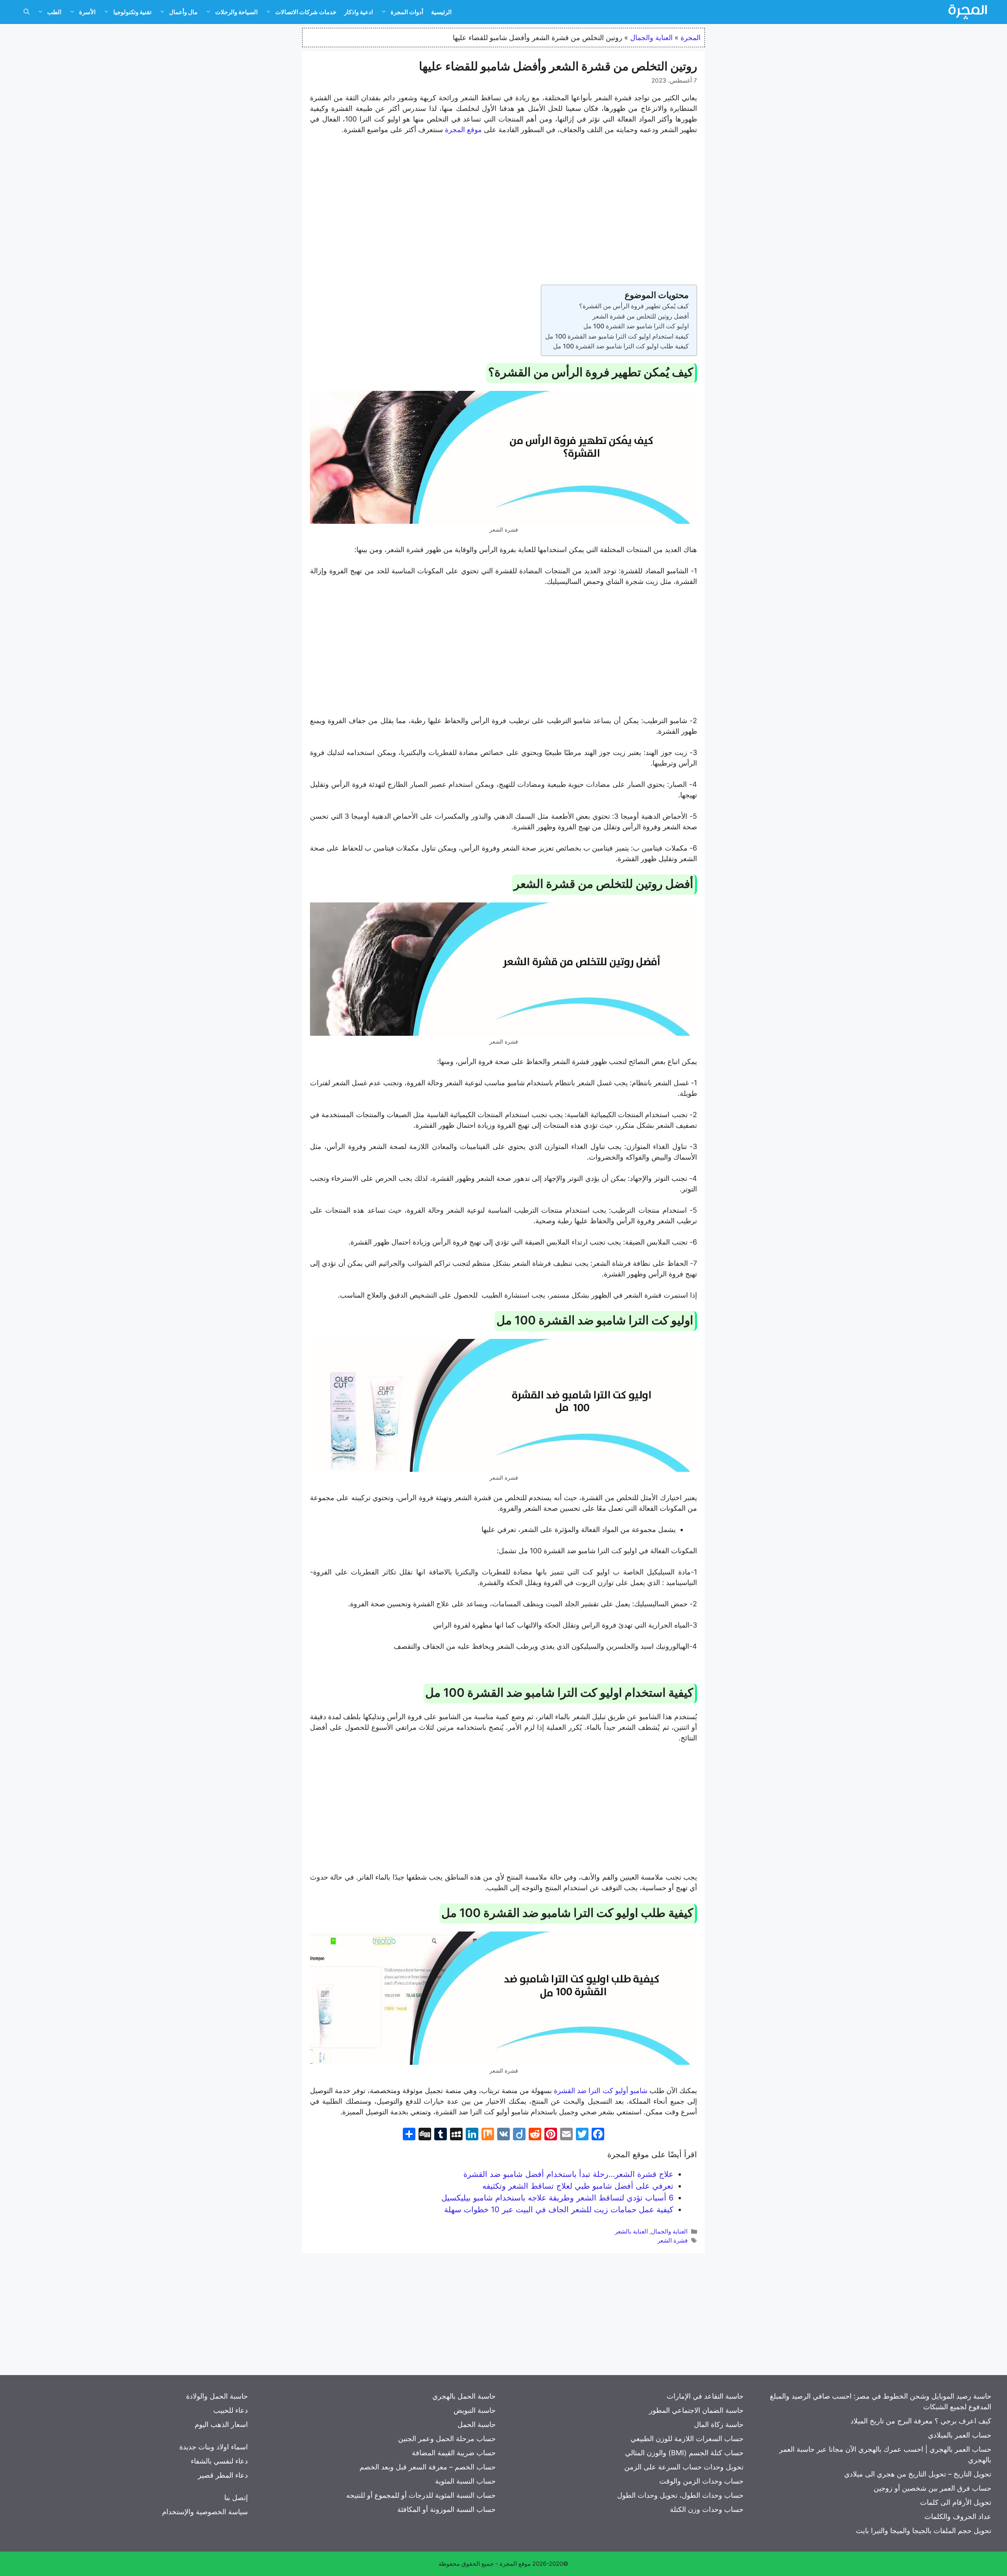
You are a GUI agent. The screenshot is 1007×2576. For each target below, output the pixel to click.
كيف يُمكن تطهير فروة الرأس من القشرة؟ (634, 306)
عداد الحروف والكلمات (958, 2516)
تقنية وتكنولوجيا (132, 12)
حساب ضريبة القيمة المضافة (454, 2453)
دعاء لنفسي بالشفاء (219, 2461)
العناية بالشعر (631, 2231)
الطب (54, 12)
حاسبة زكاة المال (719, 2424)
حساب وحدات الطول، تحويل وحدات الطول (680, 2495)
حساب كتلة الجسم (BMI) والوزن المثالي (684, 2453)
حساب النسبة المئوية (465, 2481)
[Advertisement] (503, 201)
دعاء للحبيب (231, 2410)
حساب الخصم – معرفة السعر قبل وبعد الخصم (428, 2467)
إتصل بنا (236, 2498)
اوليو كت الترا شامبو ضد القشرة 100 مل (636, 326)
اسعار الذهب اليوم (221, 2424)
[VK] (503, 2135)
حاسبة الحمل (477, 2424)
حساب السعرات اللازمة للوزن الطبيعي (687, 2439)
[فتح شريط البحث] (27, 12)
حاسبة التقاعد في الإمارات (705, 2396)
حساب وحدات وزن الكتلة (707, 2509)
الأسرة (87, 12)
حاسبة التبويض (475, 2410)
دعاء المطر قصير (223, 2475)
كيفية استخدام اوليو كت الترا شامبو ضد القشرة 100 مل (617, 336)
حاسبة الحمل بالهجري (464, 2396)
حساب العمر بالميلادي (960, 2435)
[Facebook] (598, 2135)
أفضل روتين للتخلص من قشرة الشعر (641, 316)
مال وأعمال (183, 12)
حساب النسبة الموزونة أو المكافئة (446, 2509)
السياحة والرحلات (236, 12)
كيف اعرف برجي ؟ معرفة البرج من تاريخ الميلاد (921, 2421)
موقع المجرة (463, 130)
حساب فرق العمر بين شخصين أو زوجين (932, 2488)
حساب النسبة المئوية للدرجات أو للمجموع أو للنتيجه (421, 2495)
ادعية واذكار (359, 12)
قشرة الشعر (672, 2240)
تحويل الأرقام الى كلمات (956, 2502)
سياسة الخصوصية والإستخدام (205, 2512)
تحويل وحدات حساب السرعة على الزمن (684, 2467)
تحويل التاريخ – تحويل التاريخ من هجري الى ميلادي (918, 2474)
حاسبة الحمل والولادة (217, 2396)
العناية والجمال (651, 38)
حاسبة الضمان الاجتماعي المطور (696, 2410)
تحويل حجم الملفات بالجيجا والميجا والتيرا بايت (924, 2531)
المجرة (691, 38)
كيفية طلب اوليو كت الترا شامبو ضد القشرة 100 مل (621, 346)
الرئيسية (441, 12)
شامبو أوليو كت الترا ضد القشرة (601, 2091)
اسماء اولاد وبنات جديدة (214, 2447)
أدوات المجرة (407, 12)
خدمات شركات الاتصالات (306, 12)
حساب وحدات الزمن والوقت (701, 2481)
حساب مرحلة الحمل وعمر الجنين (447, 2439)
